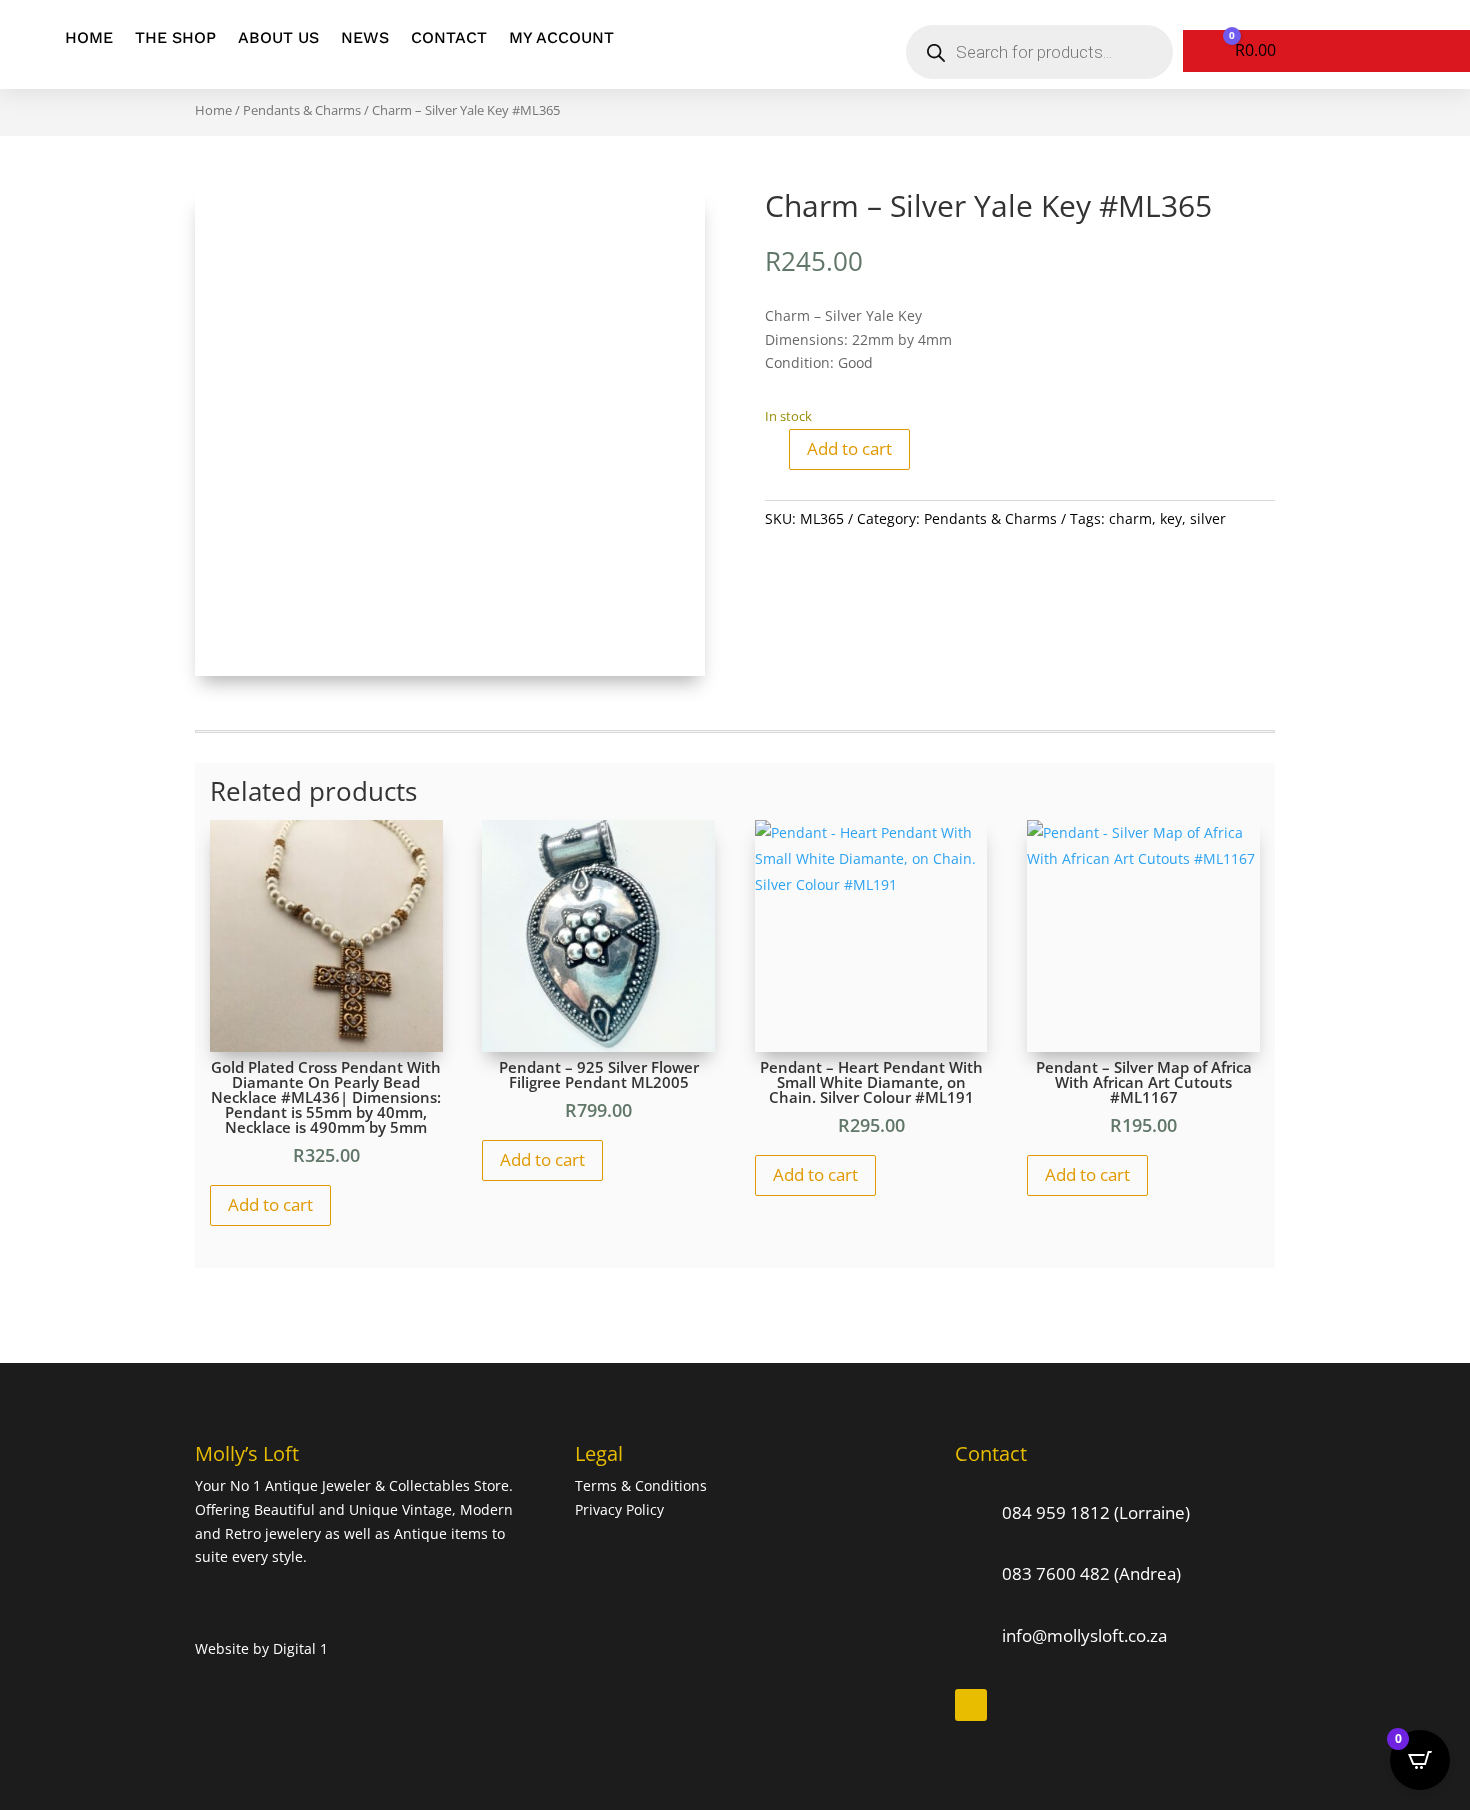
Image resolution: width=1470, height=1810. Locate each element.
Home (89, 37)
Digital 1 (300, 1648)
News (365, 37)
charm (1130, 518)
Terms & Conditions (643, 1485)
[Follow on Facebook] (971, 1705)
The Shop (175, 37)
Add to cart (849, 448)
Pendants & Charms (302, 110)
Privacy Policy (619, 1509)
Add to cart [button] (270, 1204)
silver (1208, 518)
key (1171, 518)
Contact (449, 37)
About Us (278, 37)
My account (561, 37)
